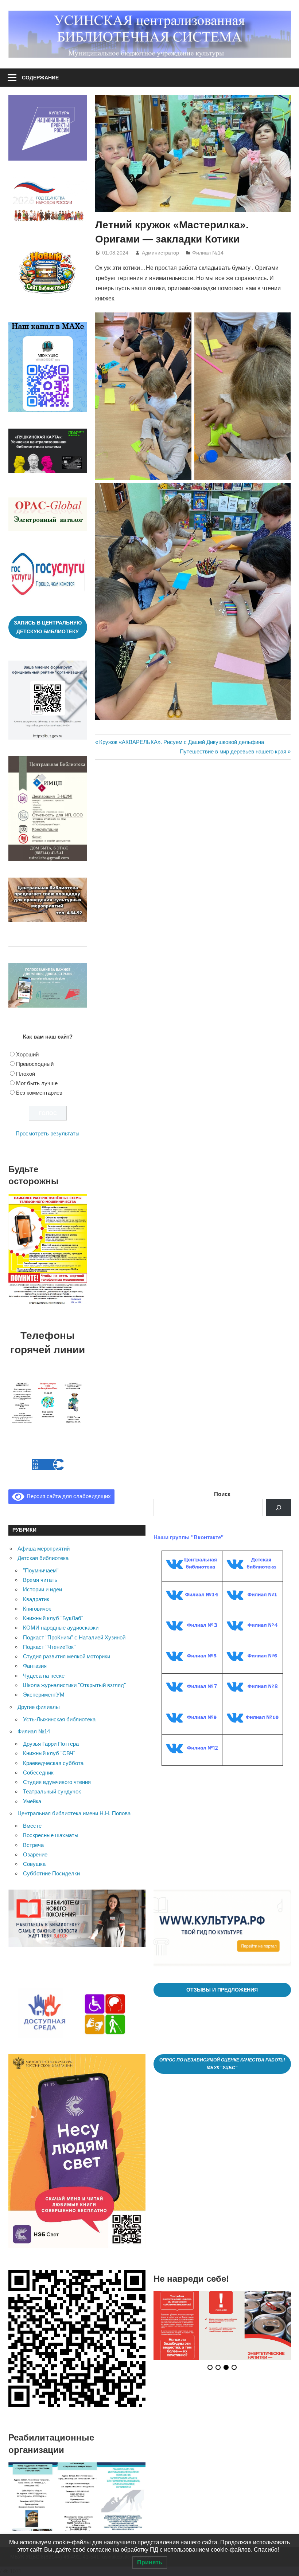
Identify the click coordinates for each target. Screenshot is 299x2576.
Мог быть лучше (37, 1083)
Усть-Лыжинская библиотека (59, 1719)
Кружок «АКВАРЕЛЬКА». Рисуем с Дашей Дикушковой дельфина (181, 742)
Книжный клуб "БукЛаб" (53, 1618)
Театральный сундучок (52, 1791)
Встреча (33, 1845)
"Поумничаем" (41, 1570)
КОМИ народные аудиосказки (61, 1628)
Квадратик (36, 1599)
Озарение (35, 1854)
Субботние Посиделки (51, 1873)
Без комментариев (39, 1093)
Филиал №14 (208, 253)
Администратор (160, 253)
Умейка (32, 1801)
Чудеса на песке (44, 1676)
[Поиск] (279, 1508)
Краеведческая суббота (53, 1763)
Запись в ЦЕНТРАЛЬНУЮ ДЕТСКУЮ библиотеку (48, 627)
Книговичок (37, 1609)
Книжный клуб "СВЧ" (49, 1753)
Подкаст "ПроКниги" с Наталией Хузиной (74, 1637)
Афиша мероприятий (44, 1549)
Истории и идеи (42, 1589)
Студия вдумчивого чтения (57, 1782)
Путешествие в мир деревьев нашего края (233, 751)
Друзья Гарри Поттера (51, 1744)
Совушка (34, 1864)
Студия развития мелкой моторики (67, 1656)
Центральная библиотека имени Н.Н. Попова (74, 1813)
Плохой (26, 1074)
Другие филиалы (39, 1707)
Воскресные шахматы (51, 1835)
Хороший (27, 1054)
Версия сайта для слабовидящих (67, 1496)
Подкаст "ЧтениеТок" (49, 1647)
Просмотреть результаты (48, 1133)
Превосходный (35, 1064)
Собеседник (38, 1773)
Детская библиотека (43, 1558)
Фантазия (35, 1666)
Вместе (32, 1826)
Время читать (40, 1580)
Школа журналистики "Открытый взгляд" (74, 1685)
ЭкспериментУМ (44, 1695)
